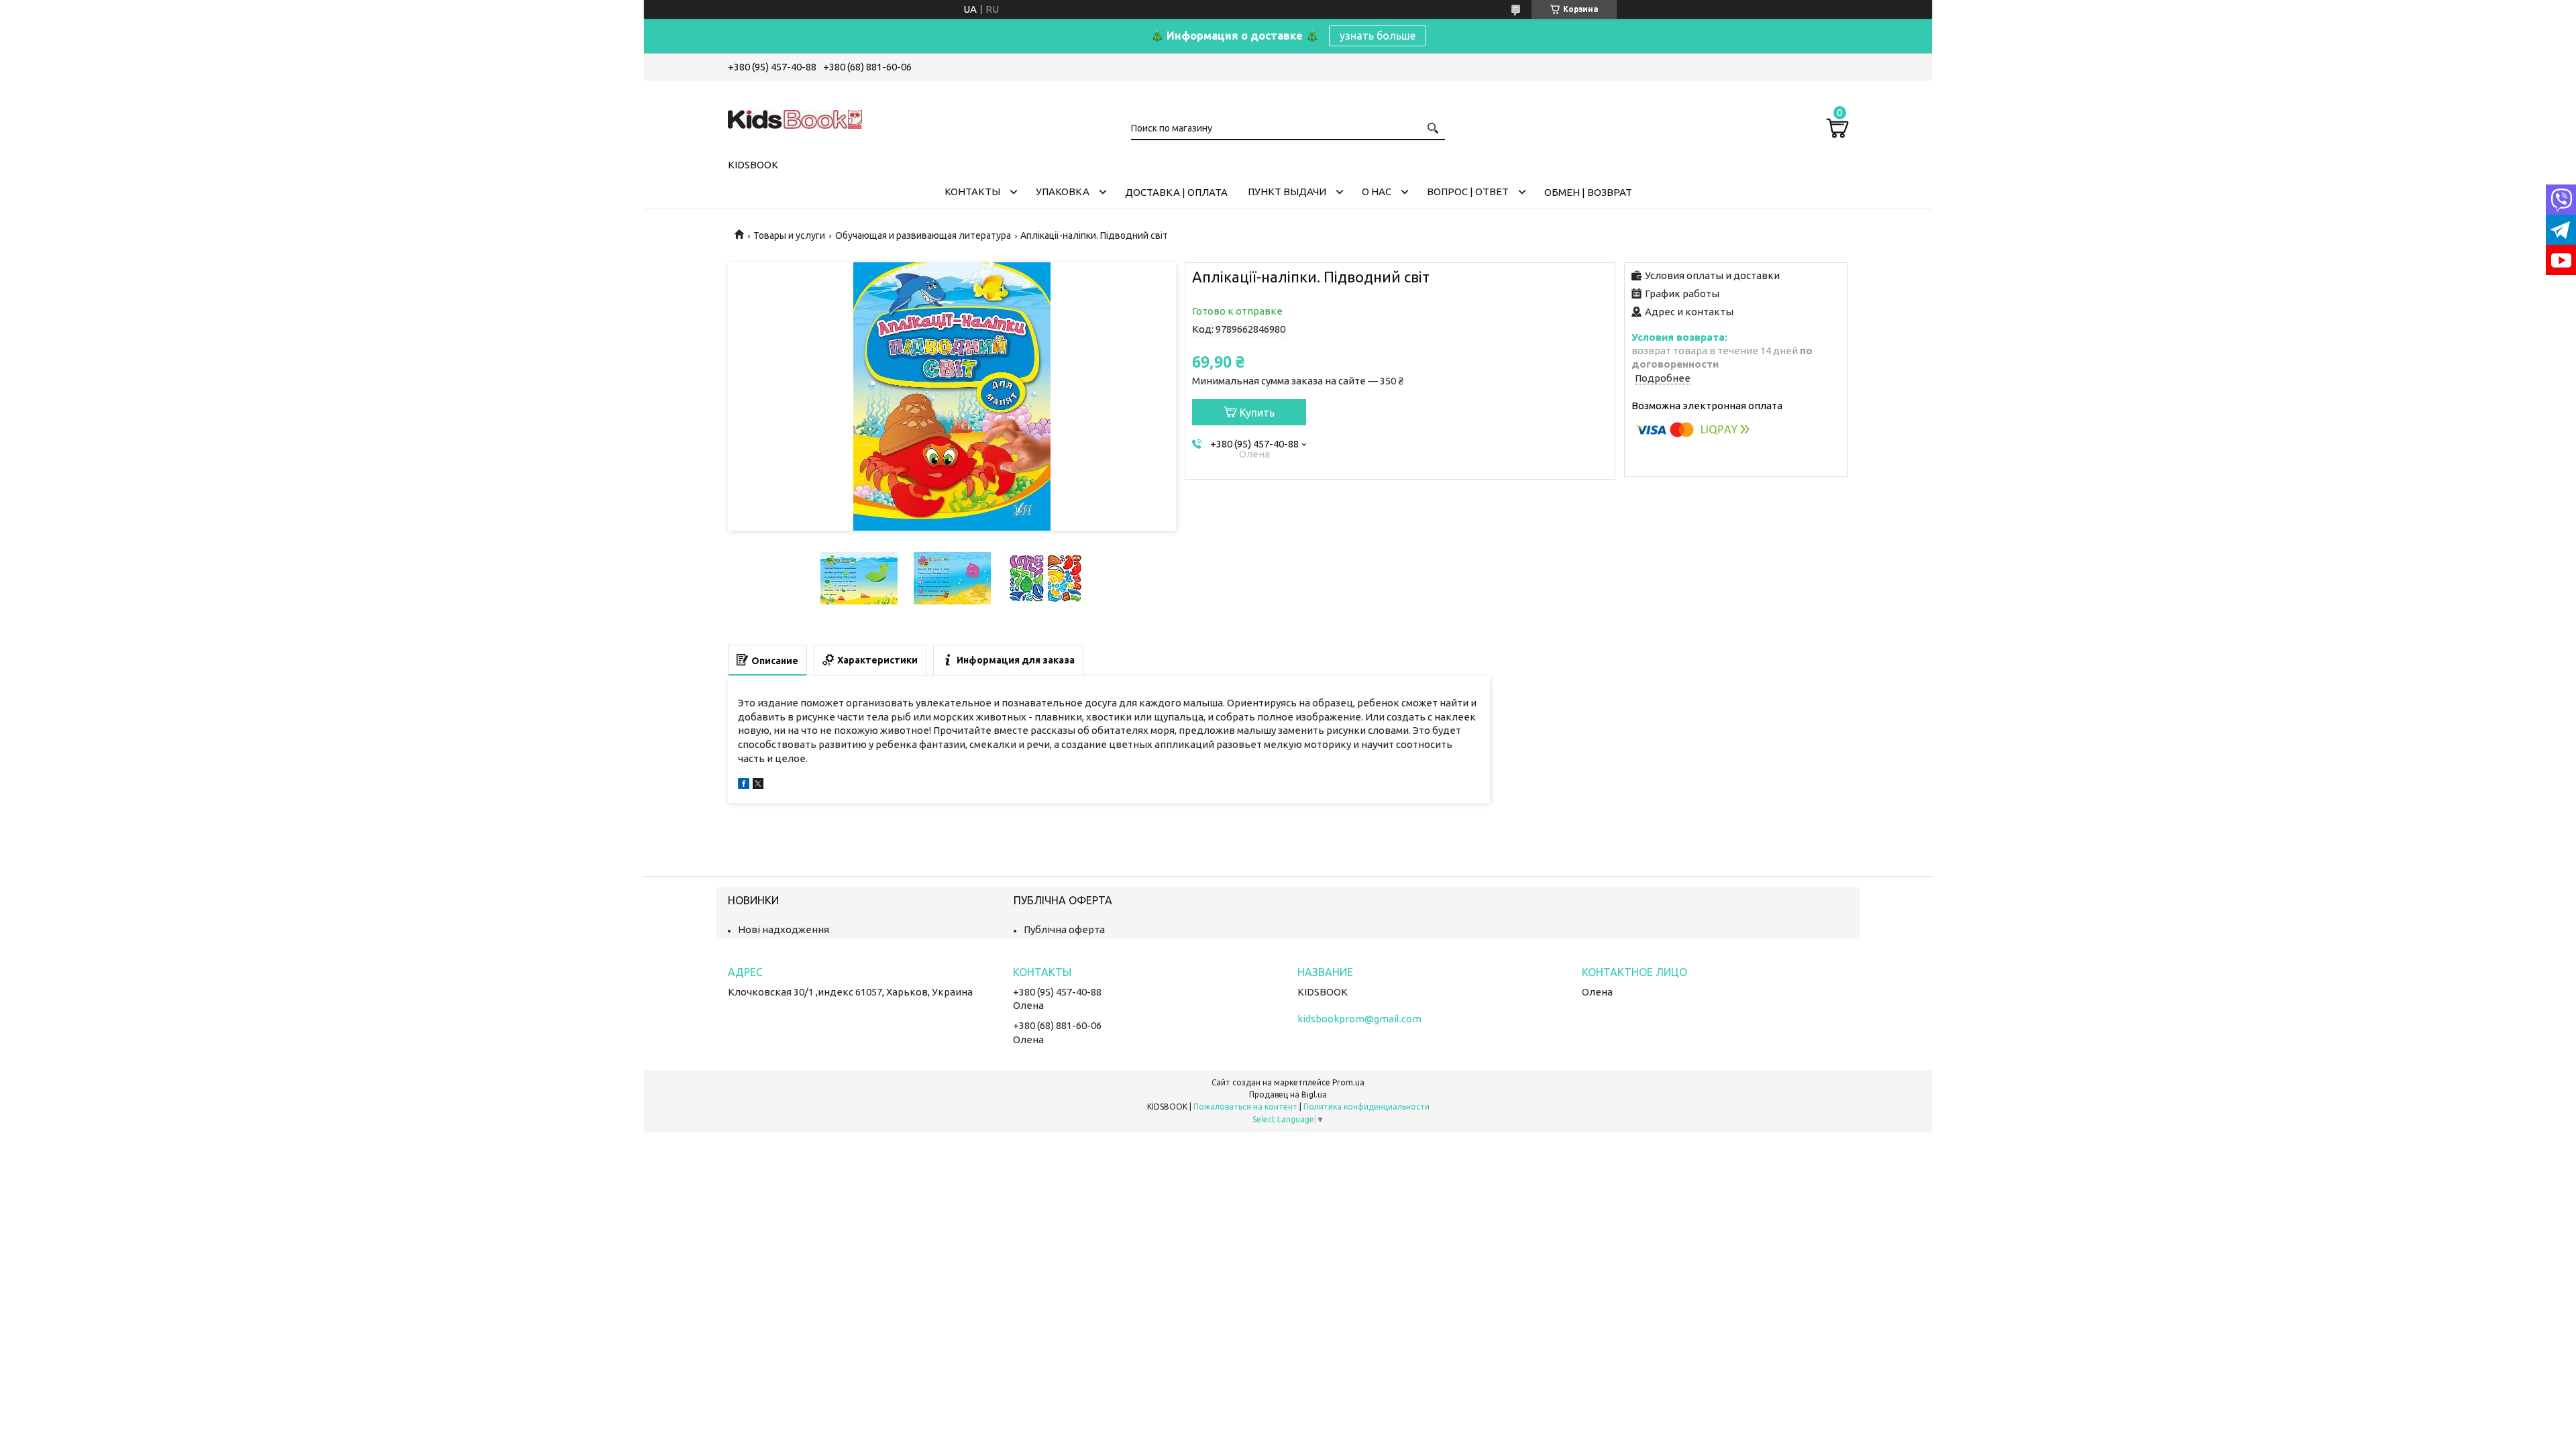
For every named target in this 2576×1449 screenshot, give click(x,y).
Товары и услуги (789, 235)
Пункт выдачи (1287, 192)
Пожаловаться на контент (1245, 1107)
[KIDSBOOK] (795, 117)
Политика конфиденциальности (1366, 1107)
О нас (1377, 192)
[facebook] (744, 785)
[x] (758, 785)
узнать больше (1378, 36)
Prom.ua (1348, 1082)
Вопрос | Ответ (1468, 192)
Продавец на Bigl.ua (1288, 1094)
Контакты (972, 192)
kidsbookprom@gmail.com (1359, 1019)
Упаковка (1063, 192)
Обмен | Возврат (1588, 192)
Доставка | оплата (1176, 192)
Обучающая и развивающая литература (923, 235)
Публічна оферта (1064, 929)
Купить (1257, 413)
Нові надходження (784, 929)
